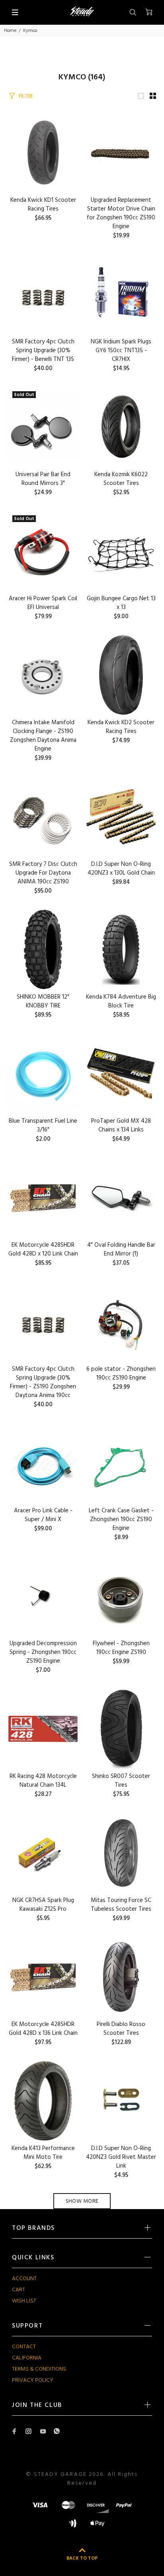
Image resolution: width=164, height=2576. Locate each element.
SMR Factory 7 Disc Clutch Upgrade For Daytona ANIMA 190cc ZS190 (43, 873)
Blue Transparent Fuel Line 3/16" (43, 1125)
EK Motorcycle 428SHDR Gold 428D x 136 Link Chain (43, 2029)
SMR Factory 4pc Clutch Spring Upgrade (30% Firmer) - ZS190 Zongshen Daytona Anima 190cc (43, 1382)
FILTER (26, 96)
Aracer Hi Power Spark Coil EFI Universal (43, 603)
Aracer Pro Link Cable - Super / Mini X (43, 1515)
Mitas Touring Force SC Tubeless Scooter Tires (121, 1905)
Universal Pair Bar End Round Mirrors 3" (43, 479)
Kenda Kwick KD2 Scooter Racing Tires (121, 727)
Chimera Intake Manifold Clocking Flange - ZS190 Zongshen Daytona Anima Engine (43, 736)
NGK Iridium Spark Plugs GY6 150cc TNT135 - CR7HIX (121, 351)
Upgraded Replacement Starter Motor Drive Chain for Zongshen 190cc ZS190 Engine (121, 213)
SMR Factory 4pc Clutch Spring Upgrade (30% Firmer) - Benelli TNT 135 (43, 351)
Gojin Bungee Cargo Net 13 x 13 (121, 603)
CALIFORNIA (27, 2358)
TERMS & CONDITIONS (39, 2369)
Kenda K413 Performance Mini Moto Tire (43, 2153)
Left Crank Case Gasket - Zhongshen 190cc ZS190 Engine (121, 1520)
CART (19, 2290)
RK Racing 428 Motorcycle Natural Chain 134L (43, 1781)
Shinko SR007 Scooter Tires (121, 1781)
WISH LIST (24, 2301)
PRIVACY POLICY (33, 2380)
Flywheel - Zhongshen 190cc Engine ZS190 (121, 1648)
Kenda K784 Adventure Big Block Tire (121, 1001)
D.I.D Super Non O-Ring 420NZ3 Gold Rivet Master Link (121, 2157)
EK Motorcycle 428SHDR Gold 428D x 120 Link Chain (43, 1250)
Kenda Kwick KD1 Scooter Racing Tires (43, 205)
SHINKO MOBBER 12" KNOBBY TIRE (43, 1001)
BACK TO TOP (82, 2558)
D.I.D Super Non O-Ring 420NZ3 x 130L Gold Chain (121, 869)
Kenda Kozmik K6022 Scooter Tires (121, 479)
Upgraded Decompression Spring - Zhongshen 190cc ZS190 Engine (43, 1652)
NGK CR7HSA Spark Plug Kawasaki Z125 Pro (43, 1905)
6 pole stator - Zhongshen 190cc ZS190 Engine (121, 1374)
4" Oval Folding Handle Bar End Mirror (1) (121, 1250)
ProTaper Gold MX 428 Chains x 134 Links (121, 1125)
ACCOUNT (24, 2279)
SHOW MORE (82, 2201)
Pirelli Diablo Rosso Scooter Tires (121, 2029)
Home (10, 31)
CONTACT (24, 2347)
